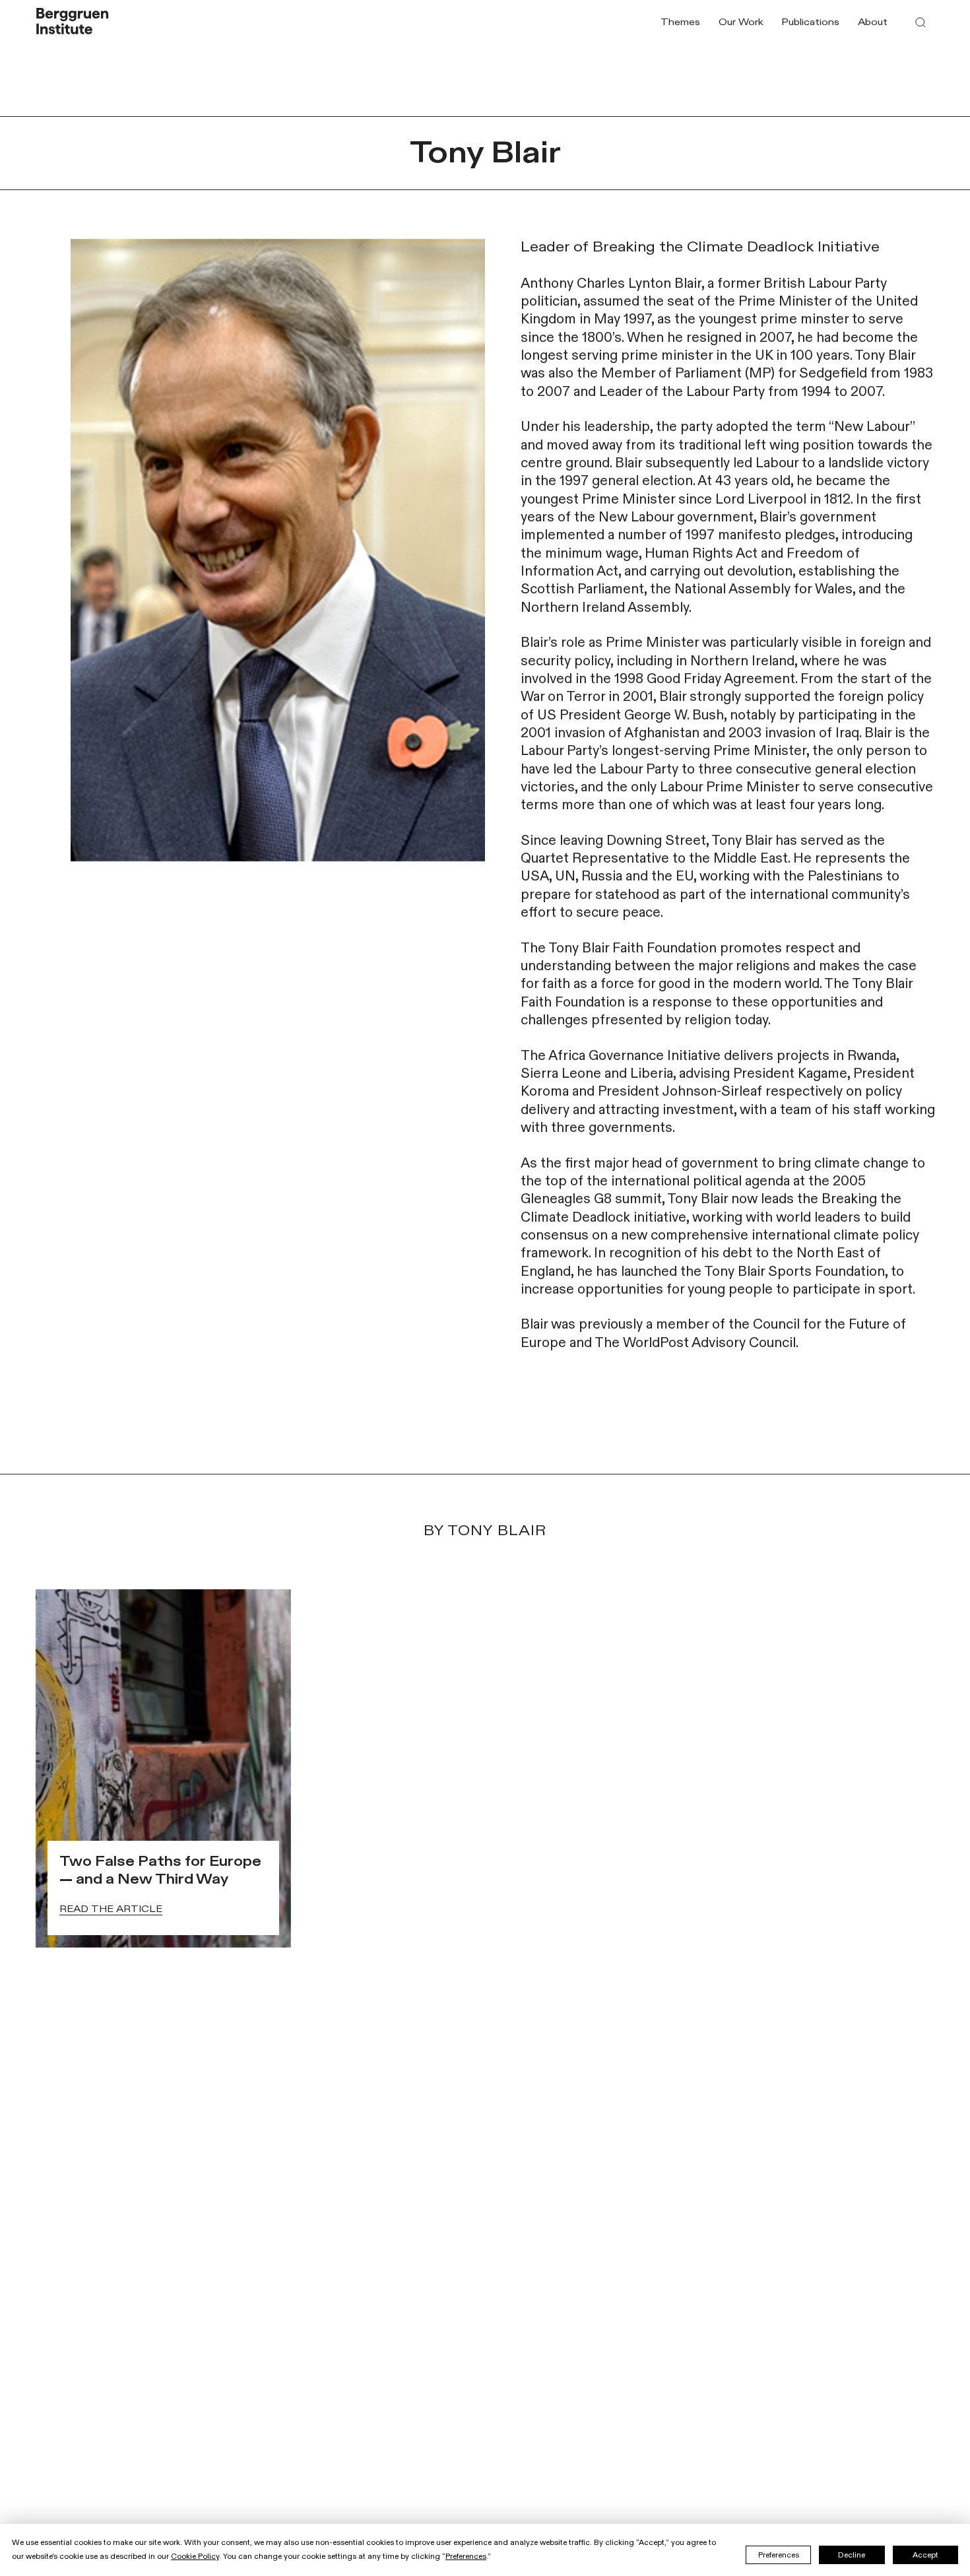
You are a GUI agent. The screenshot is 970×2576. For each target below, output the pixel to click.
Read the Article (111, 1909)
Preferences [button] (466, 2556)
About (873, 22)
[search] (921, 22)
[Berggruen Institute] (73, 22)
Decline (852, 2555)
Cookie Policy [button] (195, 2556)
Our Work (741, 22)
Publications (810, 22)
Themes (680, 22)
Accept (925, 2555)
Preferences (779, 2555)
